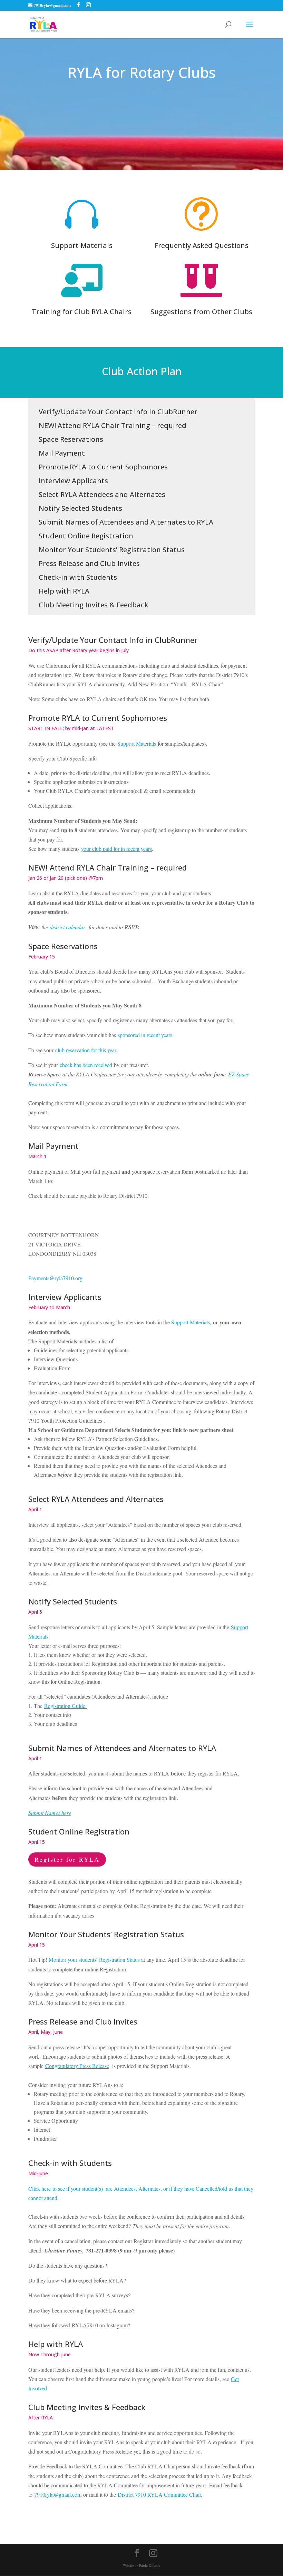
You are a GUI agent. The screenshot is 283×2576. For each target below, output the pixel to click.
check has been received (86, 1065)
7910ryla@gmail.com (58, 2494)
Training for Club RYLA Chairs (82, 312)
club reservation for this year (86, 1050)
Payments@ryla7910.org (55, 1278)
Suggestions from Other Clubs (201, 312)
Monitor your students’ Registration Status (94, 1960)
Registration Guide (65, 1706)
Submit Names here (50, 1813)
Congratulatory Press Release (77, 2066)
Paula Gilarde (150, 2565)
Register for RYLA (67, 1859)
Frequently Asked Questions (201, 245)
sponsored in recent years (145, 1035)
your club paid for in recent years (116, 849)
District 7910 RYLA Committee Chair (159, 2494)
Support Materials (82, 245)
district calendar (67, 927)
